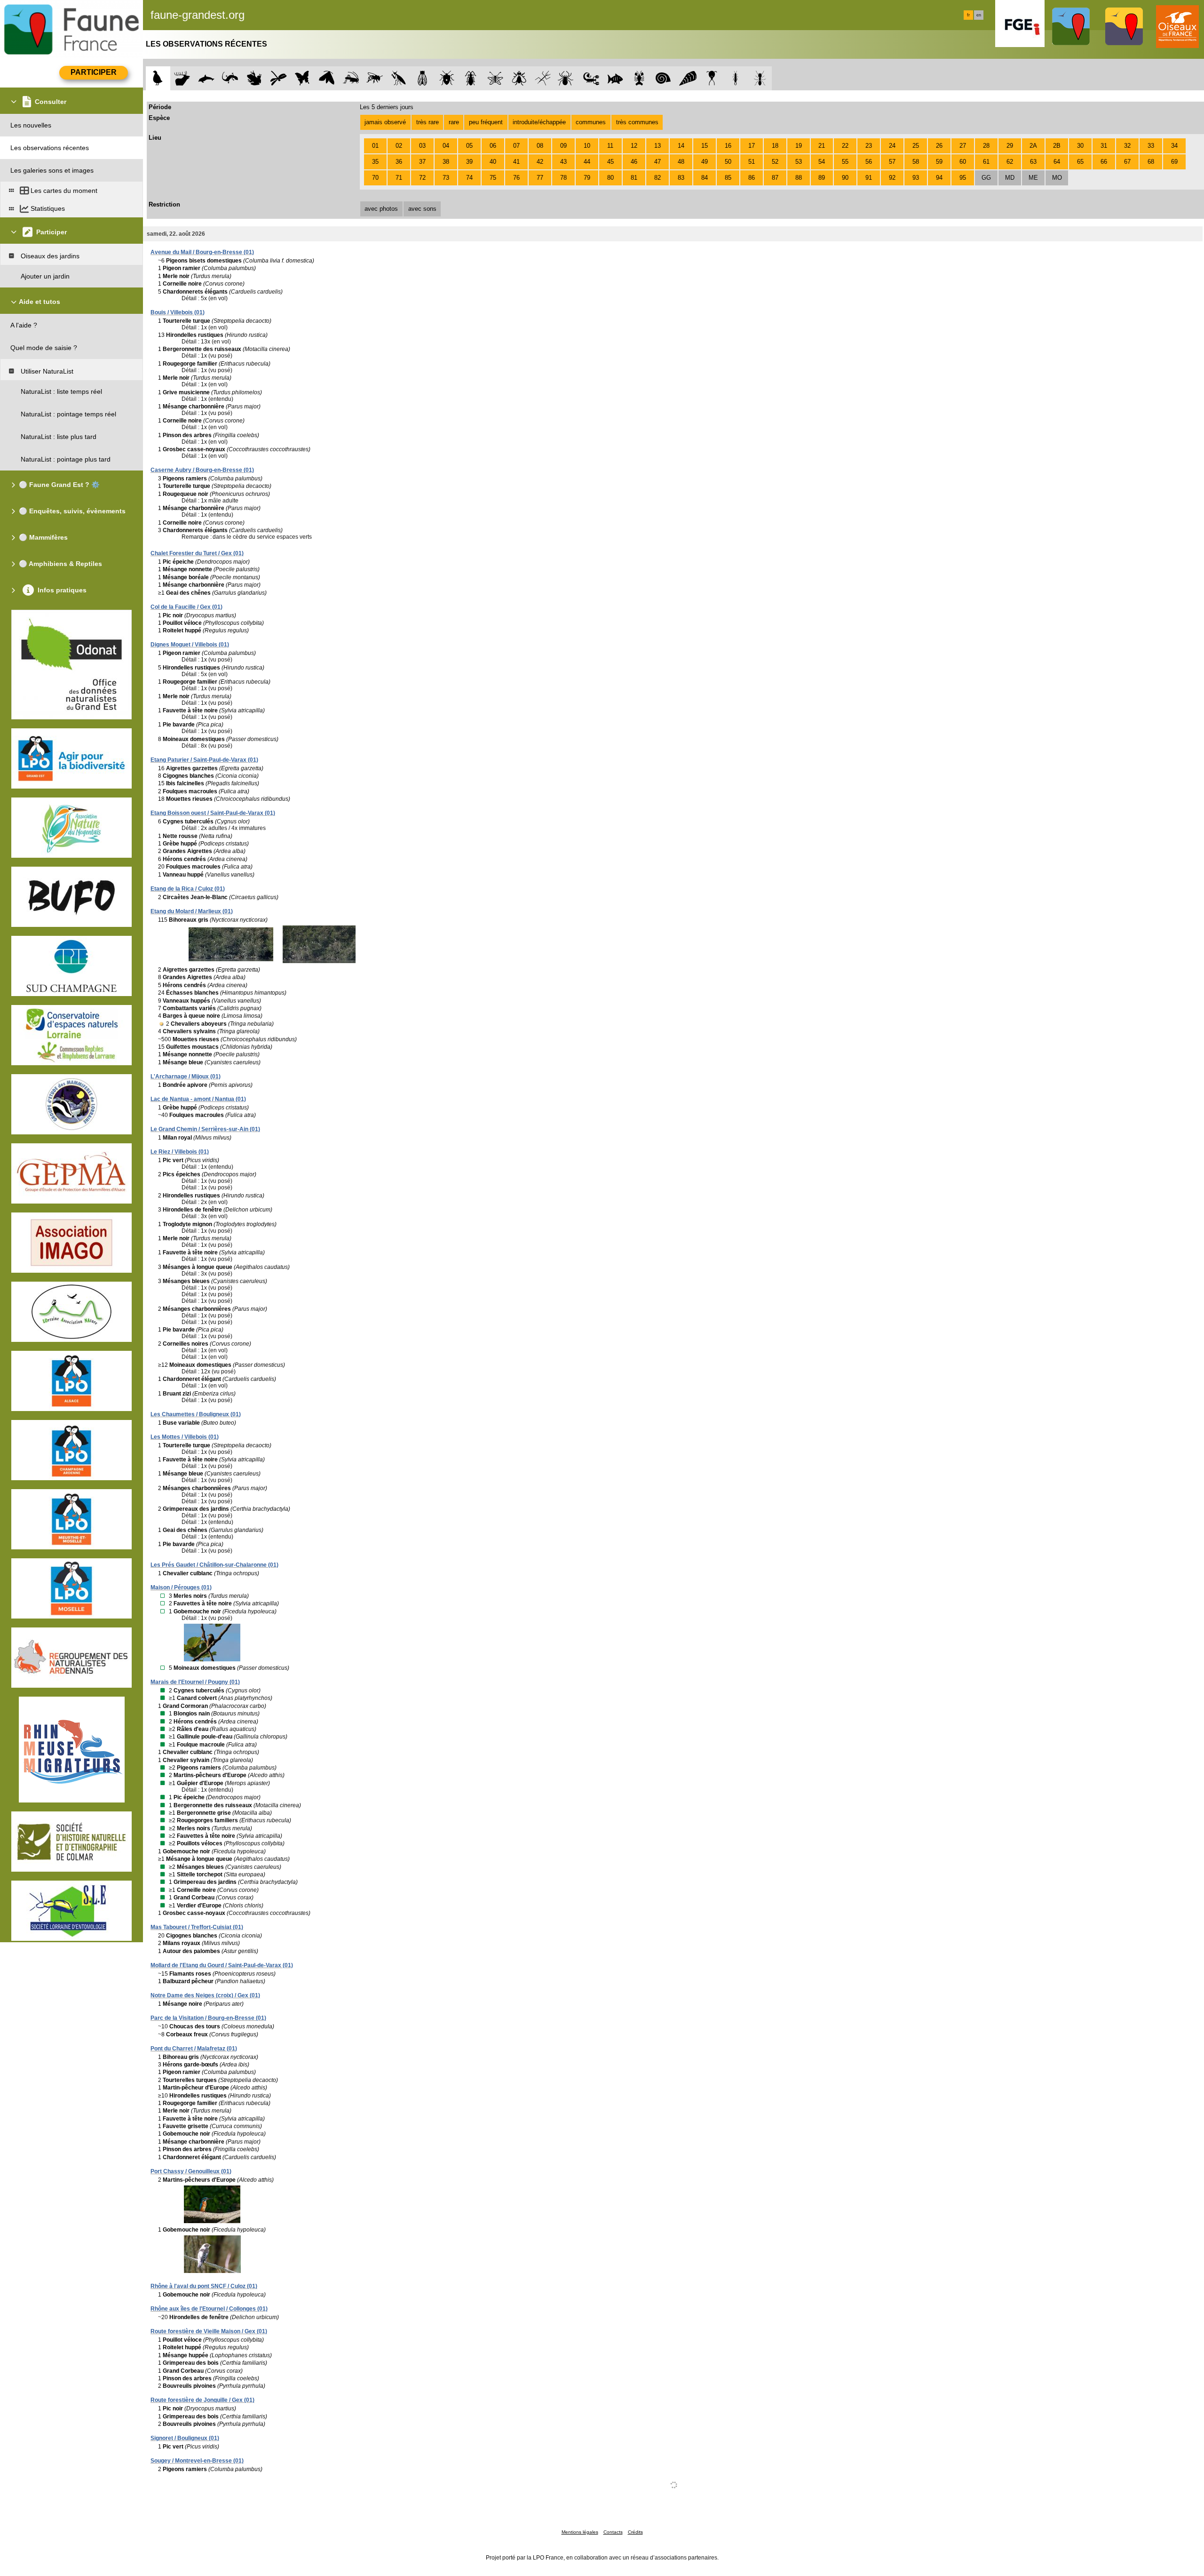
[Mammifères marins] (206, 78)
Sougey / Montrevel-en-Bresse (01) (197, 2461)
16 (728, 146)
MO (1057, 178)
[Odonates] (278, 78)
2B (1057, 146)
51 (752, 162)
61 (986, 162)
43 (563, 162)
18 (775, 146)
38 (446, 162)
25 (916, 146)
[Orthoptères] (351, 78)
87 (775, 178)
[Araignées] (567, 78)
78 (563, 178)
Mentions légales (580, 2532)
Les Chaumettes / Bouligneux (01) (196, 1414)
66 (1104, 162)
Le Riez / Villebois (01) (180, 1152)
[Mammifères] (182, 78)
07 (516, 146)
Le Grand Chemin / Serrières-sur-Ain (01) (205, 1129)
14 (681, 146)
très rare (428, 122)
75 (493, 178)
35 (375, 162)
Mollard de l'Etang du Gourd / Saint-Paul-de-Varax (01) (222, 1965)
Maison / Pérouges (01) (181, 1587)
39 (469, 162)
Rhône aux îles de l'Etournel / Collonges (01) (209, 2309)
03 (422, 146)
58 (916, 162)
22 (845, 146)
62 (1010, 162)
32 (1127, 146)
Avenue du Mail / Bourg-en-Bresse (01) (202, 252)
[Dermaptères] (736, 78)
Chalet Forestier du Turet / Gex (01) (197, 553)
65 (1080, 162)
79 (587, 178)
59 (939, 162)
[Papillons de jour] (303, 78)
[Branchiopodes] (712, 78)
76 (516, 178)
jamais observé (385, 122)
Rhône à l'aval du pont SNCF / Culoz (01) (204, 2286)
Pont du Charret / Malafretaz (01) (194, 2049)
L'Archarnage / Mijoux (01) (186, 1077)
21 (822, 146)
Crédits (635, 2532)
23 (869, 146)
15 (705, 146)
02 (399, 146)
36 (399, 162)
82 (657, 178)
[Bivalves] (688, 78)
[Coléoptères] (471, 78)
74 (469, 178)
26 (939, 146)
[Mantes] (399, 78)
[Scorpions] (591, 78)
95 (963, 178)
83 (681, 178)
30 (1080, 146)
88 (799, 178)
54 (822, 162)
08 (540, 146)
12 (634, 146)
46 (634, 162)
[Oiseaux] (158, 78)
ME (1033, 178)
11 (610, 146)
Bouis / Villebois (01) (178, 312)
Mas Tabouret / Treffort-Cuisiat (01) (197, 1927)
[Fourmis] (760, 78)
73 (446, 178)
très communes (637, 122)
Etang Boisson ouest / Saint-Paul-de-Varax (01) (213, 813)
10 (587, 146)
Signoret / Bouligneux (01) (185, 2438)
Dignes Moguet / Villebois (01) (190, 645)
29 (1010, 146)
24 (892, 146)
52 (775, 162)
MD (1010, 178)
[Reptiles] (230, 78)
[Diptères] (519, 78)
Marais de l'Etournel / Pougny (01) (195, 1682)
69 (1174, 162)
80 (610, 178)
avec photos (381, 209)
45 (610, 162)
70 (375, 178)
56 (869, 162)
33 (1151, 146)
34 (1174, 146)
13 (657, 146)
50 (728, 162)
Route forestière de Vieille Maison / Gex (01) (209, 2331)
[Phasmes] (543, 78)
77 (540, 178)
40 (493, 162)
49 (705, 162)
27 (963, 146)
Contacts (613, 2532)
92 (892, 178)
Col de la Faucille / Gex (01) (186, 607)
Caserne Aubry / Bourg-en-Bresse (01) (202, 470)
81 (634, 178)
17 (752, 146)
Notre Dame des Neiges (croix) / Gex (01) (205, 1995)
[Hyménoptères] (375, 78)
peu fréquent (486, 122)
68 (1151, 162)
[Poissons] (615, 78)
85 (728, 178)
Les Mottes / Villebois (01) (185, 1437)
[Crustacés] (639, 78)
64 (1057, 162)
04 (446, 146)
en (979, 15)
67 (1127, 162)
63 (1033, 162)
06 (493, 146)
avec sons (422, 209)
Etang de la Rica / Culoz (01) (188, 889)
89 (822, 178)
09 (563, 146)
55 (845, 162)
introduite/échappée (539, 122)
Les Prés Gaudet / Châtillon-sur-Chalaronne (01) (214, 1565)
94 (939, 178)
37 (422, 162)
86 (752, 178)
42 (540, 162)
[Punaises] (447, 78)
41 (516, 162)
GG (986, 178)
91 (869, 178)
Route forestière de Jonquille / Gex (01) (202, 2400)
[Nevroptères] (495, 78)
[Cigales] (423, 78)
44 (587, 162)
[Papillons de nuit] (327, 78)
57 (892, 162)
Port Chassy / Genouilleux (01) (191, 2171)
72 (422, 178)
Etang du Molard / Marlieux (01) (192, 911)
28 (986, 146)
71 (399, 178)
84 (705, 178)
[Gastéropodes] (663, 78)
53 (799, 162)
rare (454, 122)
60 (963, 162)
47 (657, 162)
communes (591, 122)
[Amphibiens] (254, 78)
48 (681, 162)
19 (799, 146)
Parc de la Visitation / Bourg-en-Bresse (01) (208, 2018)
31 (1104, 146)
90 (845, 178)
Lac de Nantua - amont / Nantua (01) (198, 1099)
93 (916, 178)
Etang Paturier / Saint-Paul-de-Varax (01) (204, 760)
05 (469, 146)
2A (1033, 146)
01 (375, 146)
